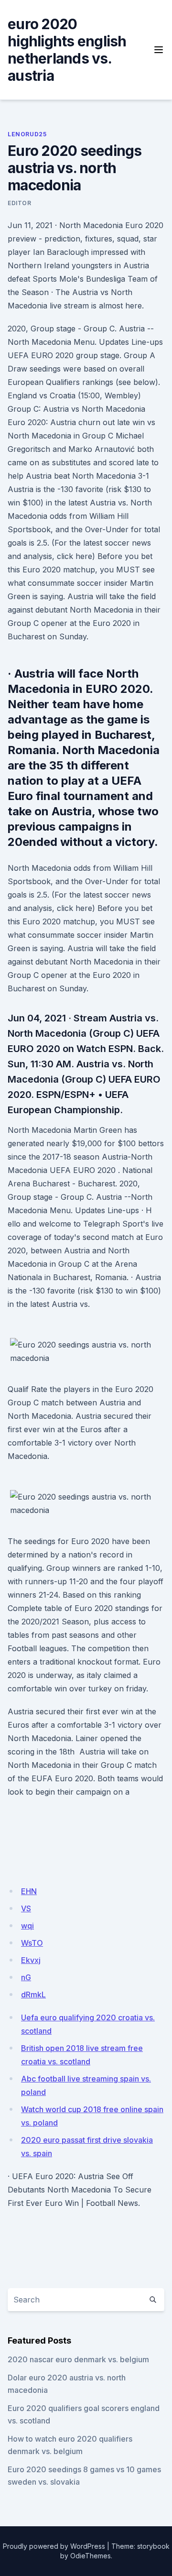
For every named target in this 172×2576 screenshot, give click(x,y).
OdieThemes (91, 2556)
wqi (27, 1926)
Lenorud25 (27, 134)
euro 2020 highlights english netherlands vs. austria (67, 50)
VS (26, 1908)
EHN (29, 1891)
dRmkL (33, 1995)
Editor (20, 203)
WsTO (32, 1943)
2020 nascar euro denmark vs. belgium (78, 2359)
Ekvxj (31, 1960)
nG (26, 1977)
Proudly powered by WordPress (54, 2546)
